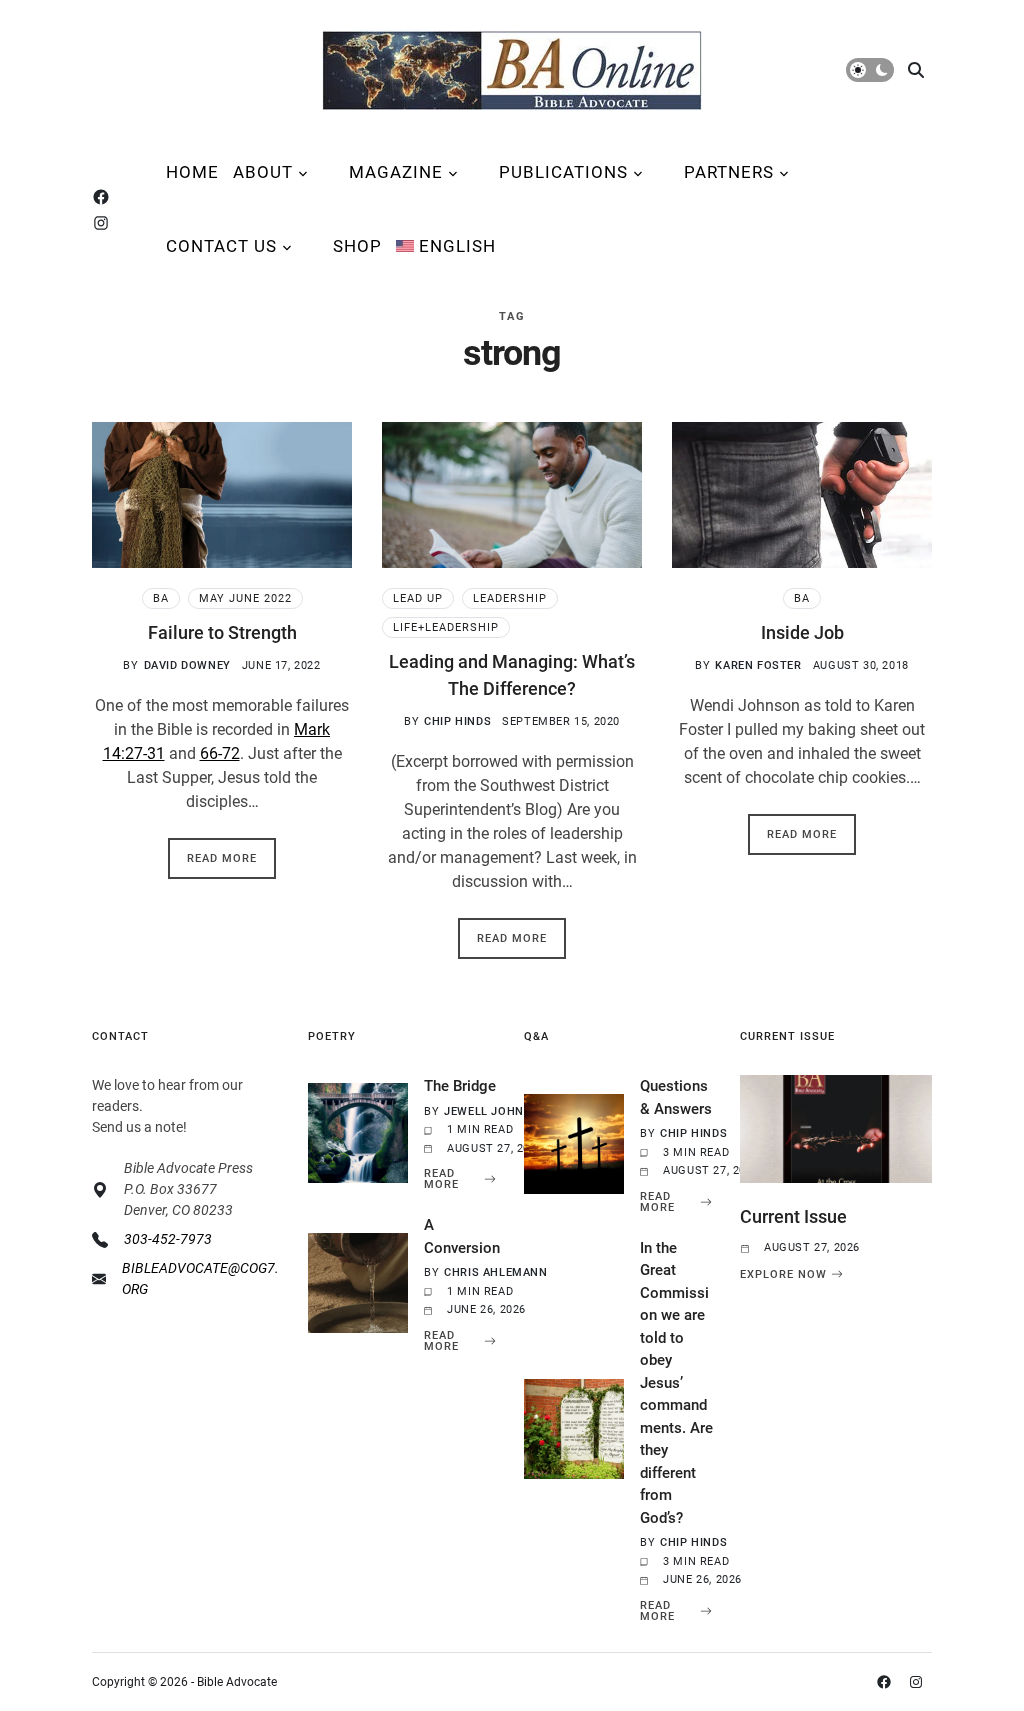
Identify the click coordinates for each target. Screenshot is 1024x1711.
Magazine (396, 172)
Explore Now (783, 1274)
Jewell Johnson (496, 1111)
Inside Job (802, 632)
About (263, 172)
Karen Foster (758, 665)
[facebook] (105, 197)
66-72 (220, 753)
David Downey (187, 665)
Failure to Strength (222, 632)
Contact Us (221, 246)
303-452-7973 (168, 1239)
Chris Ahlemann (495, 1272)
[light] (870, 70)
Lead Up (418, 598)
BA (161, 598)
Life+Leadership (446, 627)
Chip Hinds (457, 721)
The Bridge (460, 1086)
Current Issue (793, 1216)
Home (192, 172)
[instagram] (105, 223)
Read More (222, 858)
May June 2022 (245, 598)
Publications (563, 172)
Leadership (510, 598)
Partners (729, 172)
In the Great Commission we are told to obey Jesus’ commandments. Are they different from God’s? (676, 1383)
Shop (357, 246)
